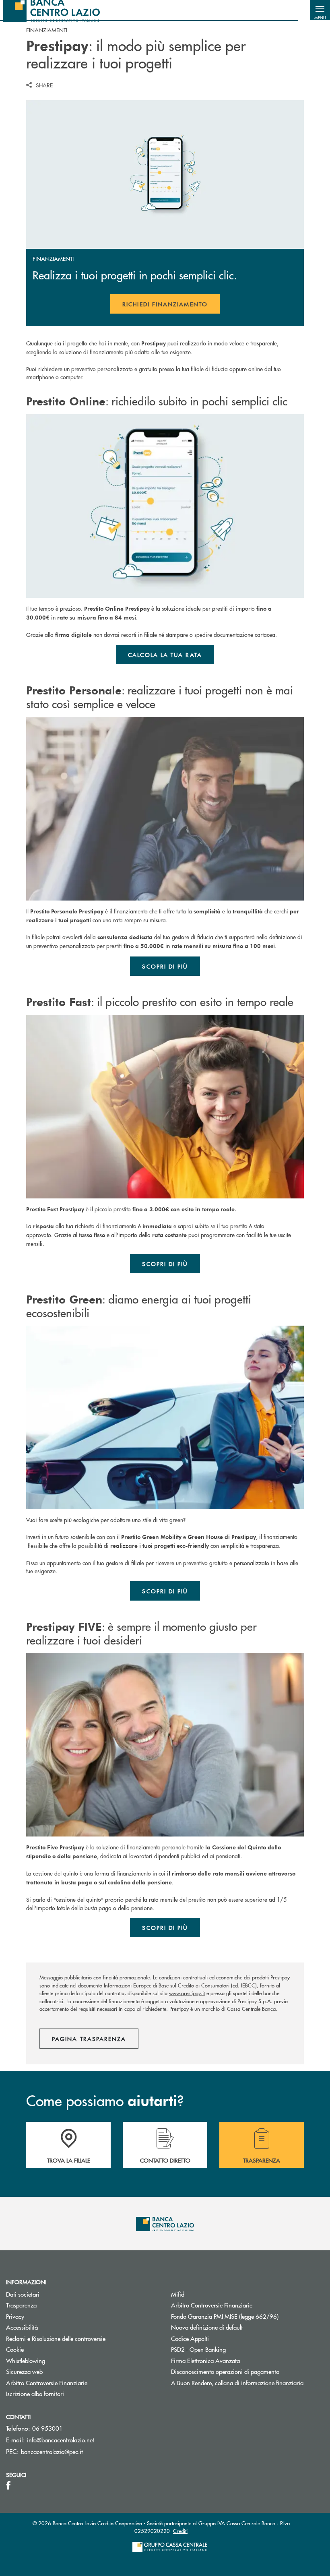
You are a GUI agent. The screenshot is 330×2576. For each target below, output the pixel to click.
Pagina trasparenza (89, 2039)
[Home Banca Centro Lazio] (52, 10)
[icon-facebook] (8, 2485)
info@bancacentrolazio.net (61, 2440)
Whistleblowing (26, 2360)
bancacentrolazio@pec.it (52, 2451)
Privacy (15, 2316)
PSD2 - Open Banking (198, 2349)
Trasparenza (21, 2305)
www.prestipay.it (187, 1993)
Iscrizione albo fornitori (35, 2393)
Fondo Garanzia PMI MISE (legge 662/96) (248, 2316)
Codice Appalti (190, 2338)
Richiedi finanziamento (171, 307)
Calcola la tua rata (165, 655)
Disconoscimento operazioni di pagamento (225, 2371)
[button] (320, 10)
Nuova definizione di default (207, 2327)
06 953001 (47, 2428)
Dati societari (23, 2294)
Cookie (15, 2349)
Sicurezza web (24, 2371)
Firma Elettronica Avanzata (205, 2360)
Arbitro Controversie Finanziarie (47, 2383)
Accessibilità (22, 2327)
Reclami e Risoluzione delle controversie (56, 2338)
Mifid (178, 2294)
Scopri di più (165, 966)
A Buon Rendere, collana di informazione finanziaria (237, 2383)
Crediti (180, 2531)
